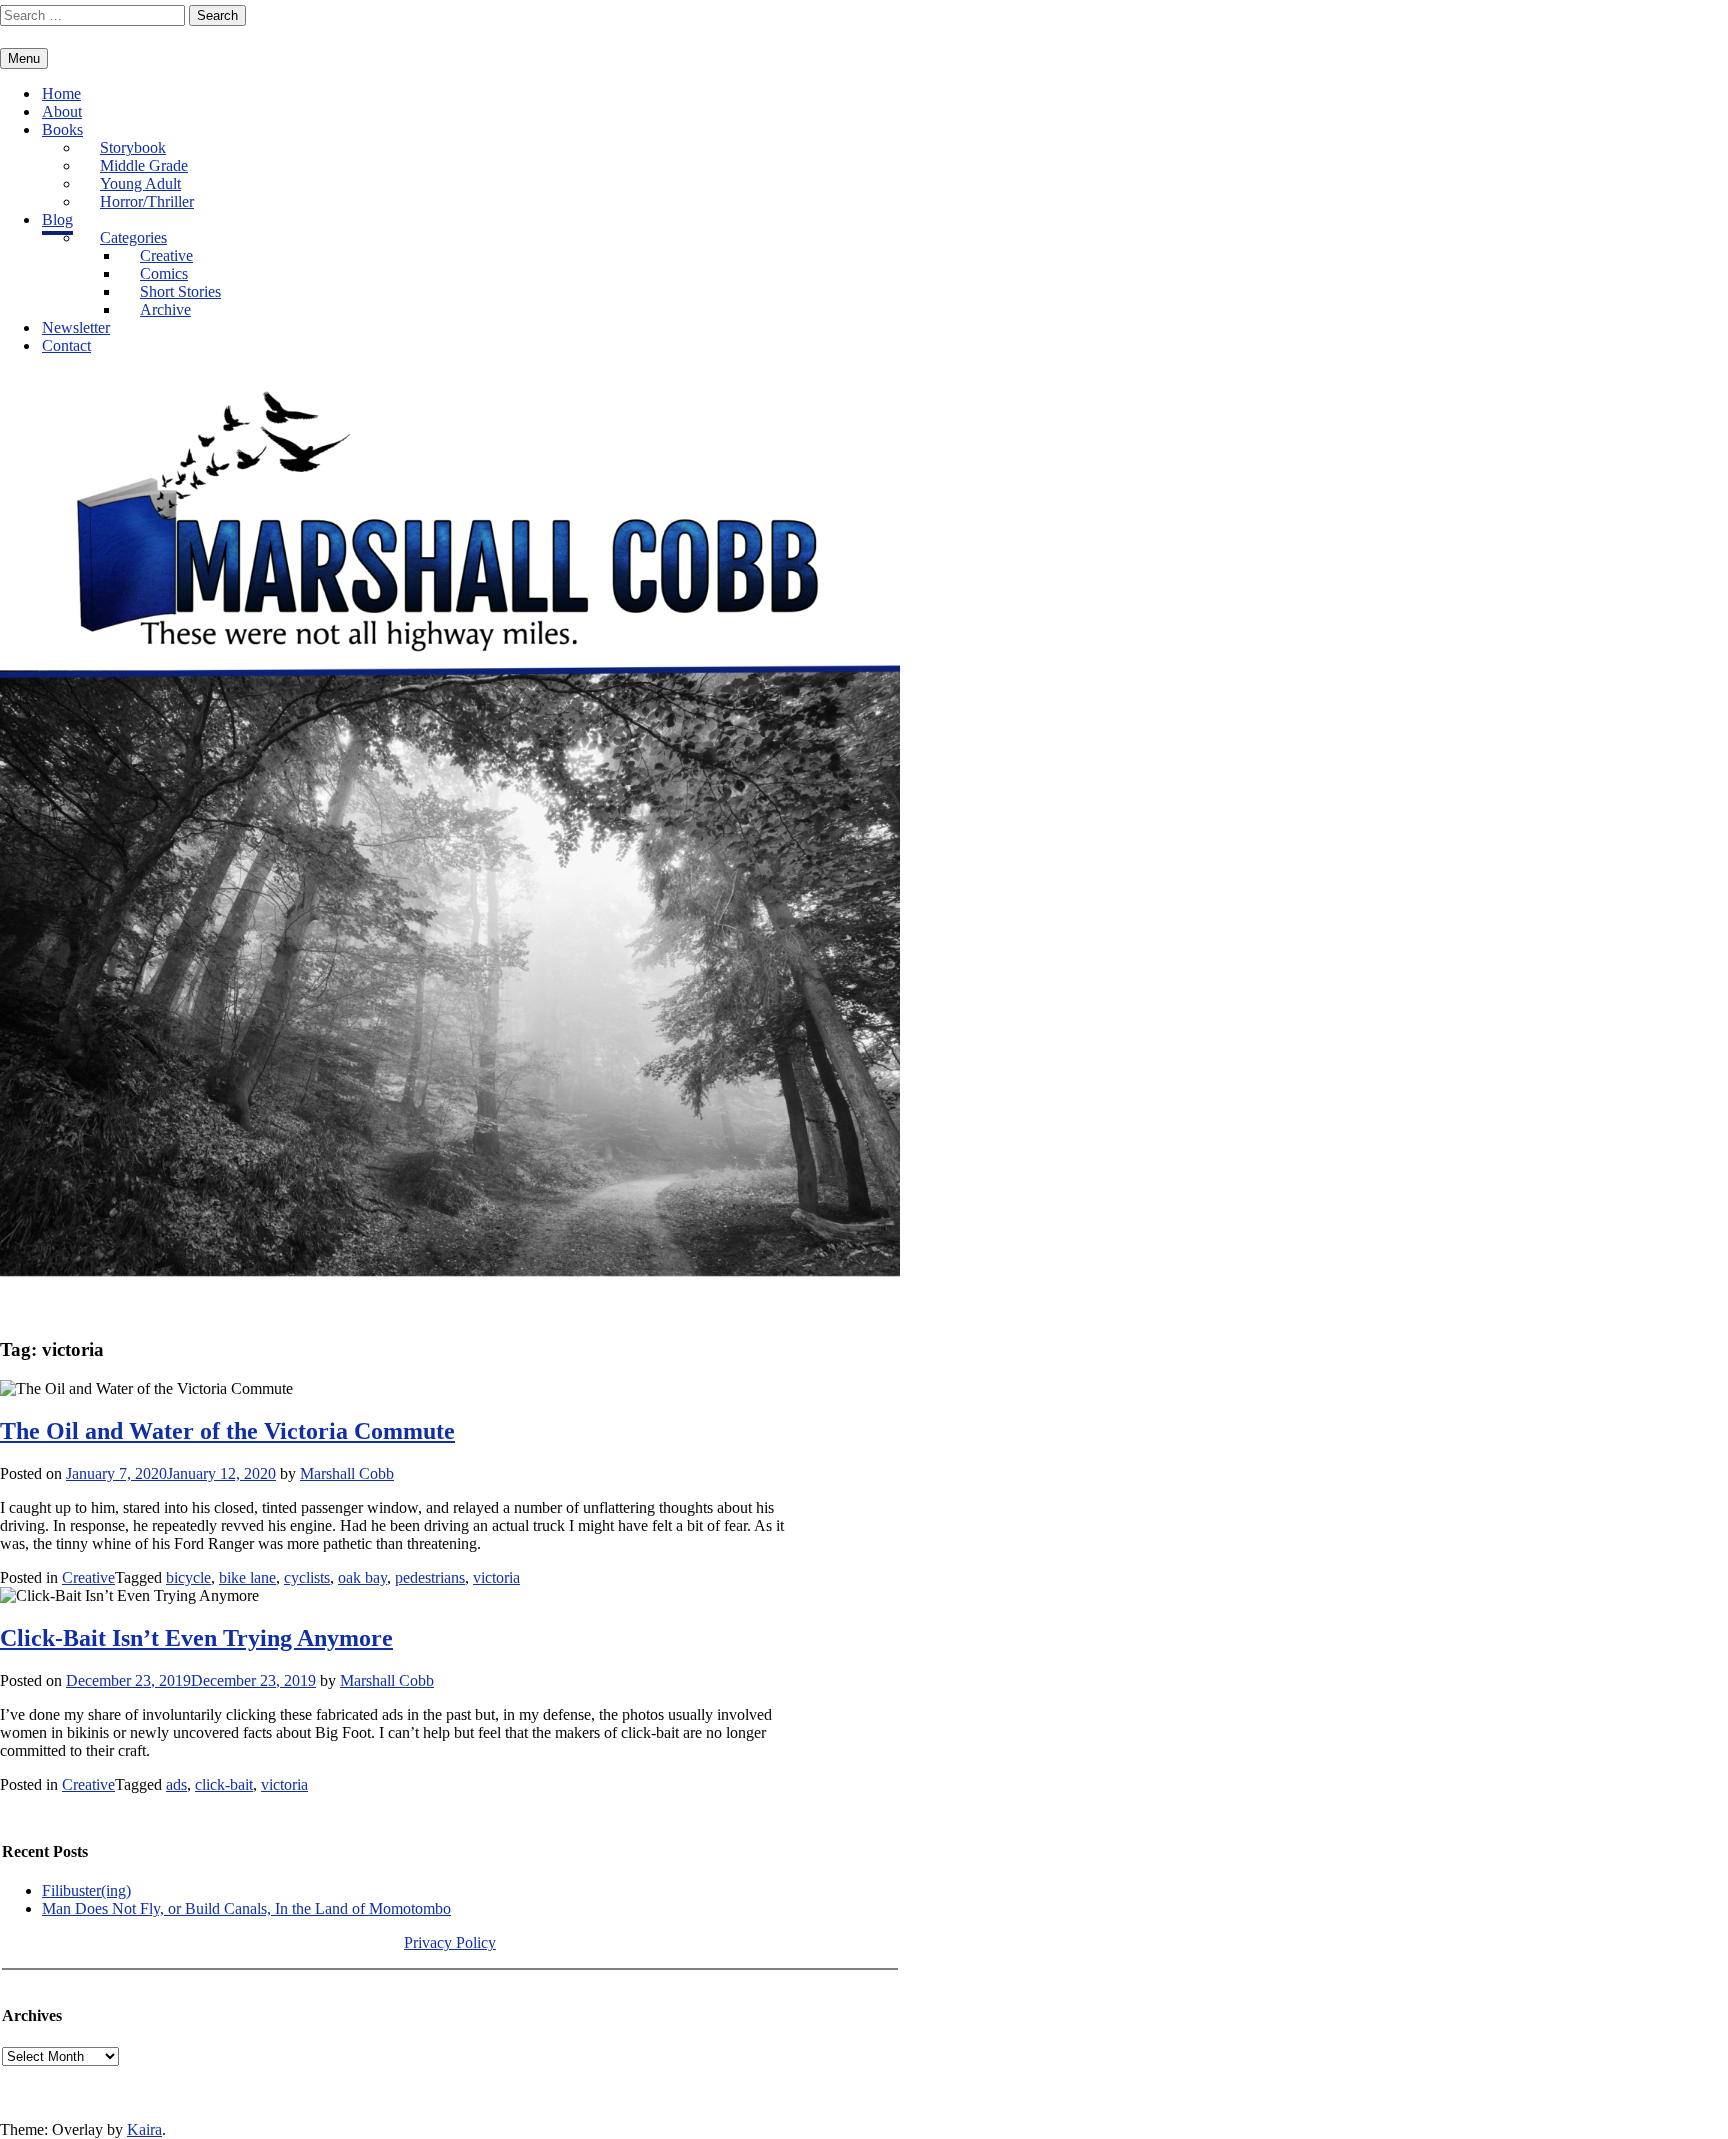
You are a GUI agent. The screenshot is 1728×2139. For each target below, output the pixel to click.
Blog (57, 219)
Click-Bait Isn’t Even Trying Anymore (196, 1638)
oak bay (362, 1577)
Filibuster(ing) (86, 1890)
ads (176, 1784)
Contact (66, 345)
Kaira (144, 2129)
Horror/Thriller (147, 201)
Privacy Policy (450, 1942)
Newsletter (76, 327)
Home (61, 93)
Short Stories (180, 291)
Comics (164, 273)
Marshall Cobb (347, 1473)
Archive (165, 309)
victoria (496, 1577)
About (62, 111)
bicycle (188, 1577)
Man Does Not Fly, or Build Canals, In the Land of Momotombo (246, 1908)
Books (62, 129)
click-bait (224, 1784)
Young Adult (140, 183)
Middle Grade (144, 165)
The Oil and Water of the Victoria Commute (227, 1431)
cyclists (307, 1577)
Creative (166, 255)
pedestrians (430, 1577)
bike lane (247, 1577)
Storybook (133, 147)
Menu (24, 58)
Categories (133, 237)
